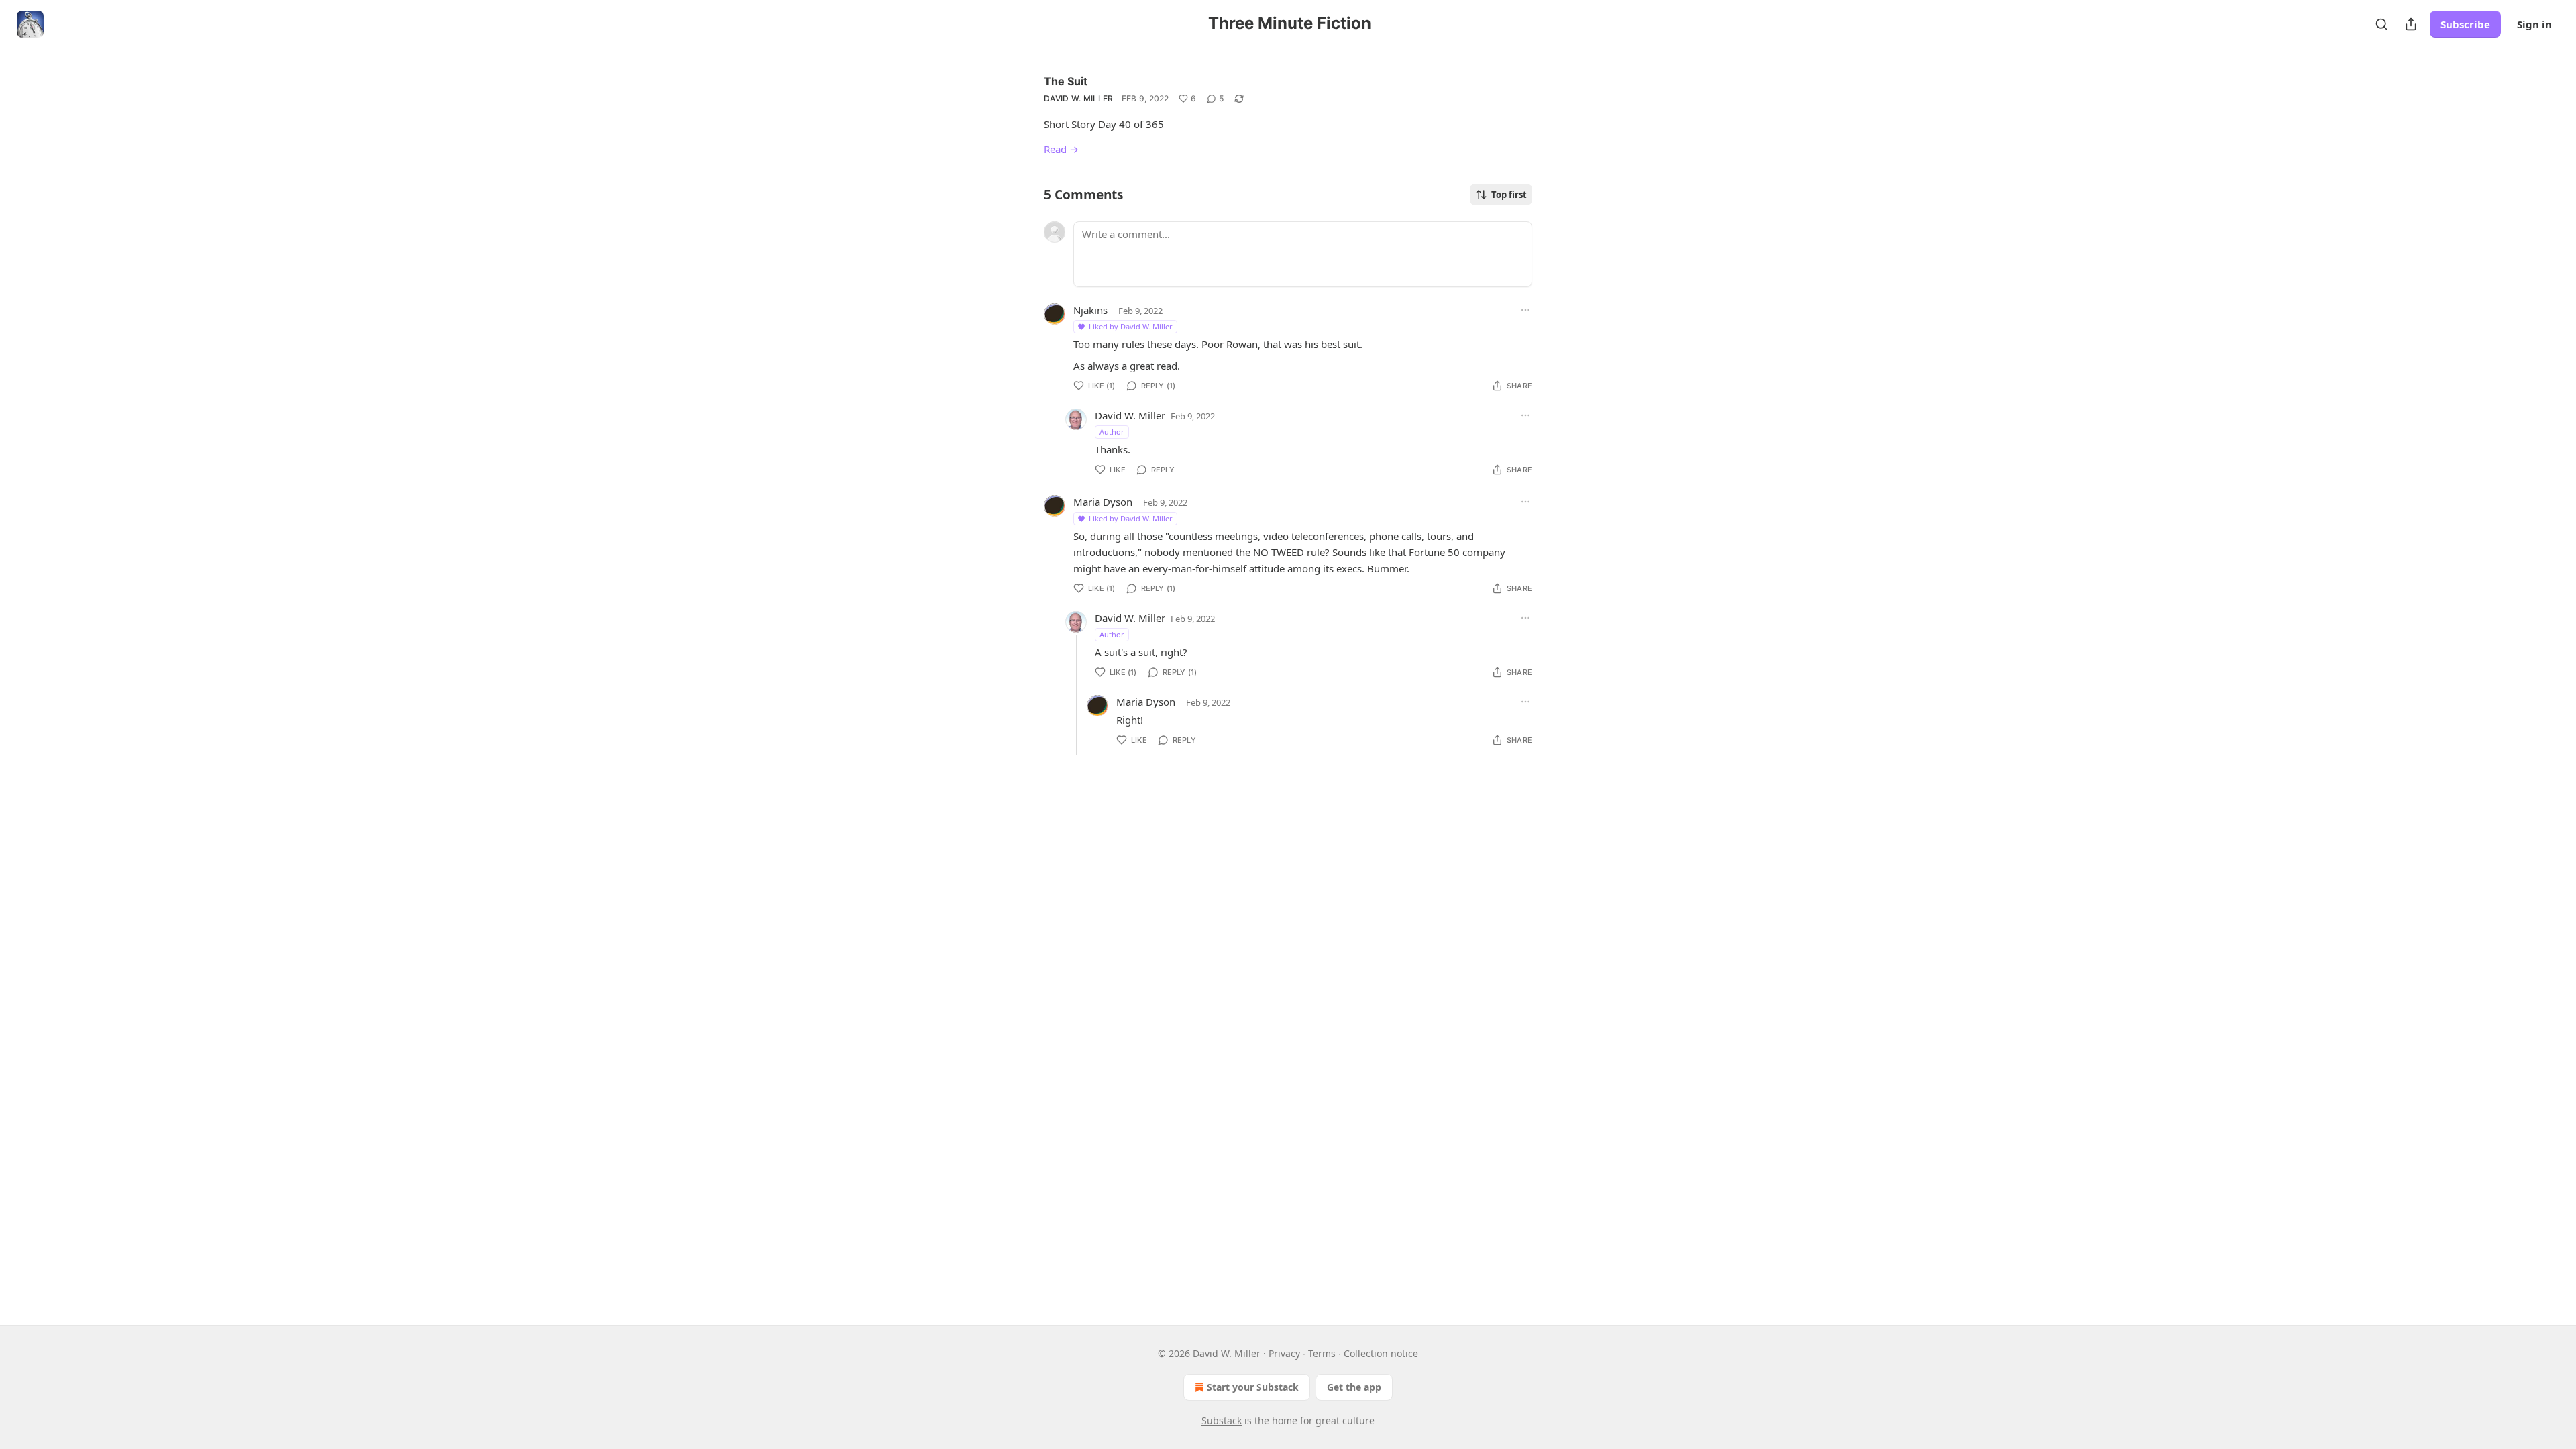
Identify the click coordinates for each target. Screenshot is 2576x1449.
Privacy (1284, 1353)
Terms (1322, 1353)
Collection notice (1381, 1353)
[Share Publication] (2411, 24)
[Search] (2381, 24)
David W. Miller (1079, 98)
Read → (1061, 149)
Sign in (2534, 24)
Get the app (1354, 1387)
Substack (1222, 1420)
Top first (1509, 195)
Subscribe (2465, 24)
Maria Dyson (1103, 502)
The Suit (1066, 81)
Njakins (1090, 310)
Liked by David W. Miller (1131, 326)
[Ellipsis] (1525, 310)
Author (1112, 432)
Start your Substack (1253, 1387)
